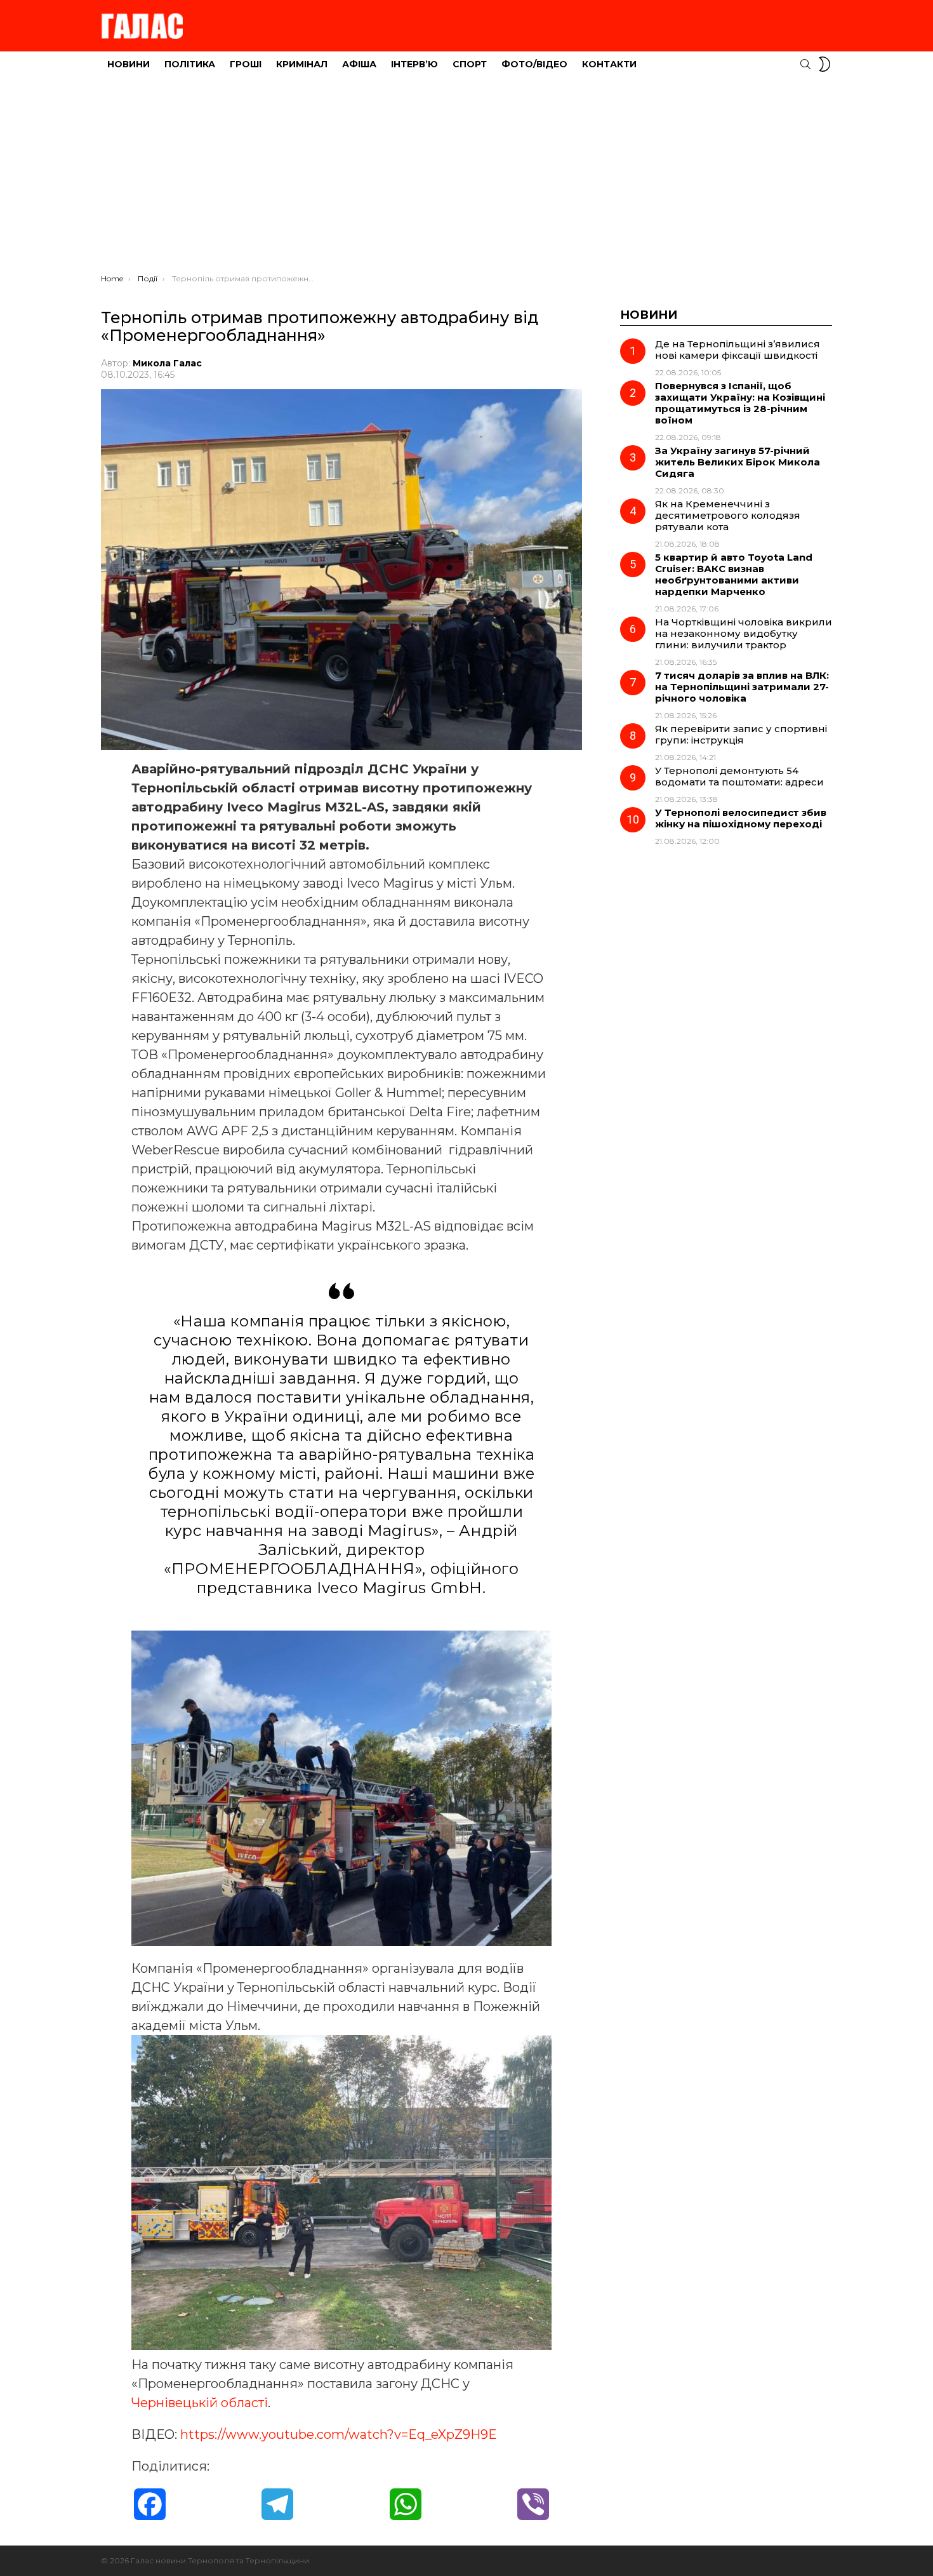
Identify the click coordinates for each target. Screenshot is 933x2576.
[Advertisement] (466, 178)
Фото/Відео (534, 64)
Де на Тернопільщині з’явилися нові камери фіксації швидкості (738, 350)
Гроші (246, 64)
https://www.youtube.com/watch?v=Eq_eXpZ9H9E (339, 2434)
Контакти (609, 64)
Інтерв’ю (414, 64)
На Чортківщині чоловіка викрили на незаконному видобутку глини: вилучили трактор (744, 633)
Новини (129, 64)
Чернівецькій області (200, 2403)
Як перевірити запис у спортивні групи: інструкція (741, 734)
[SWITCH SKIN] (824, 64)
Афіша (359, 64)
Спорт (470, 64)
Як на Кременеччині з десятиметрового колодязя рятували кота (728, 515)
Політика (190, 64)
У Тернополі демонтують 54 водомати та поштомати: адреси (739, 776)
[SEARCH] (805, 64)
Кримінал (302, 64)
